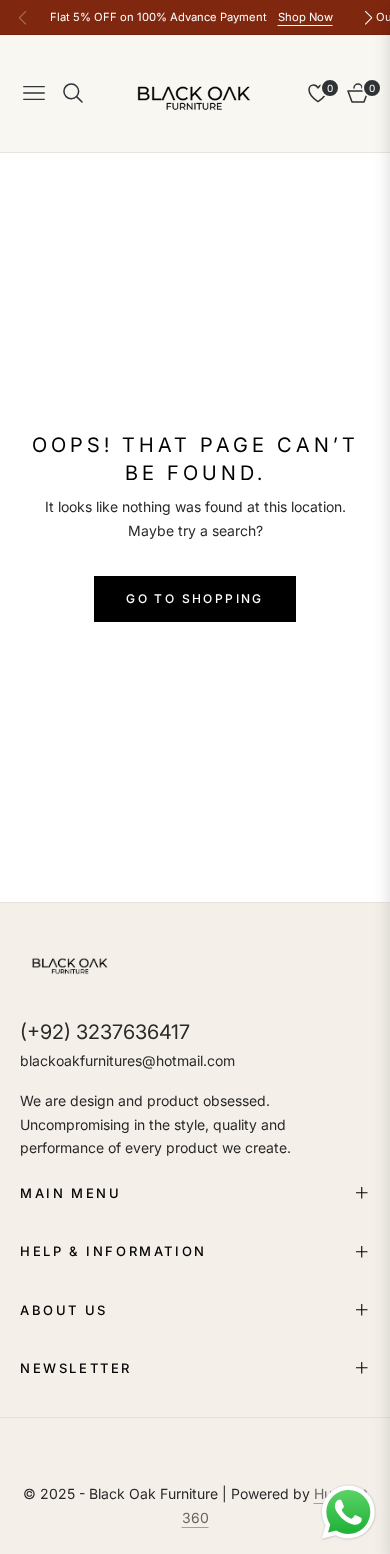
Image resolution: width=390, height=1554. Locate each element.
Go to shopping (195, 598)
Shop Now (305, 17)
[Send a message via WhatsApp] (348, 1512)
